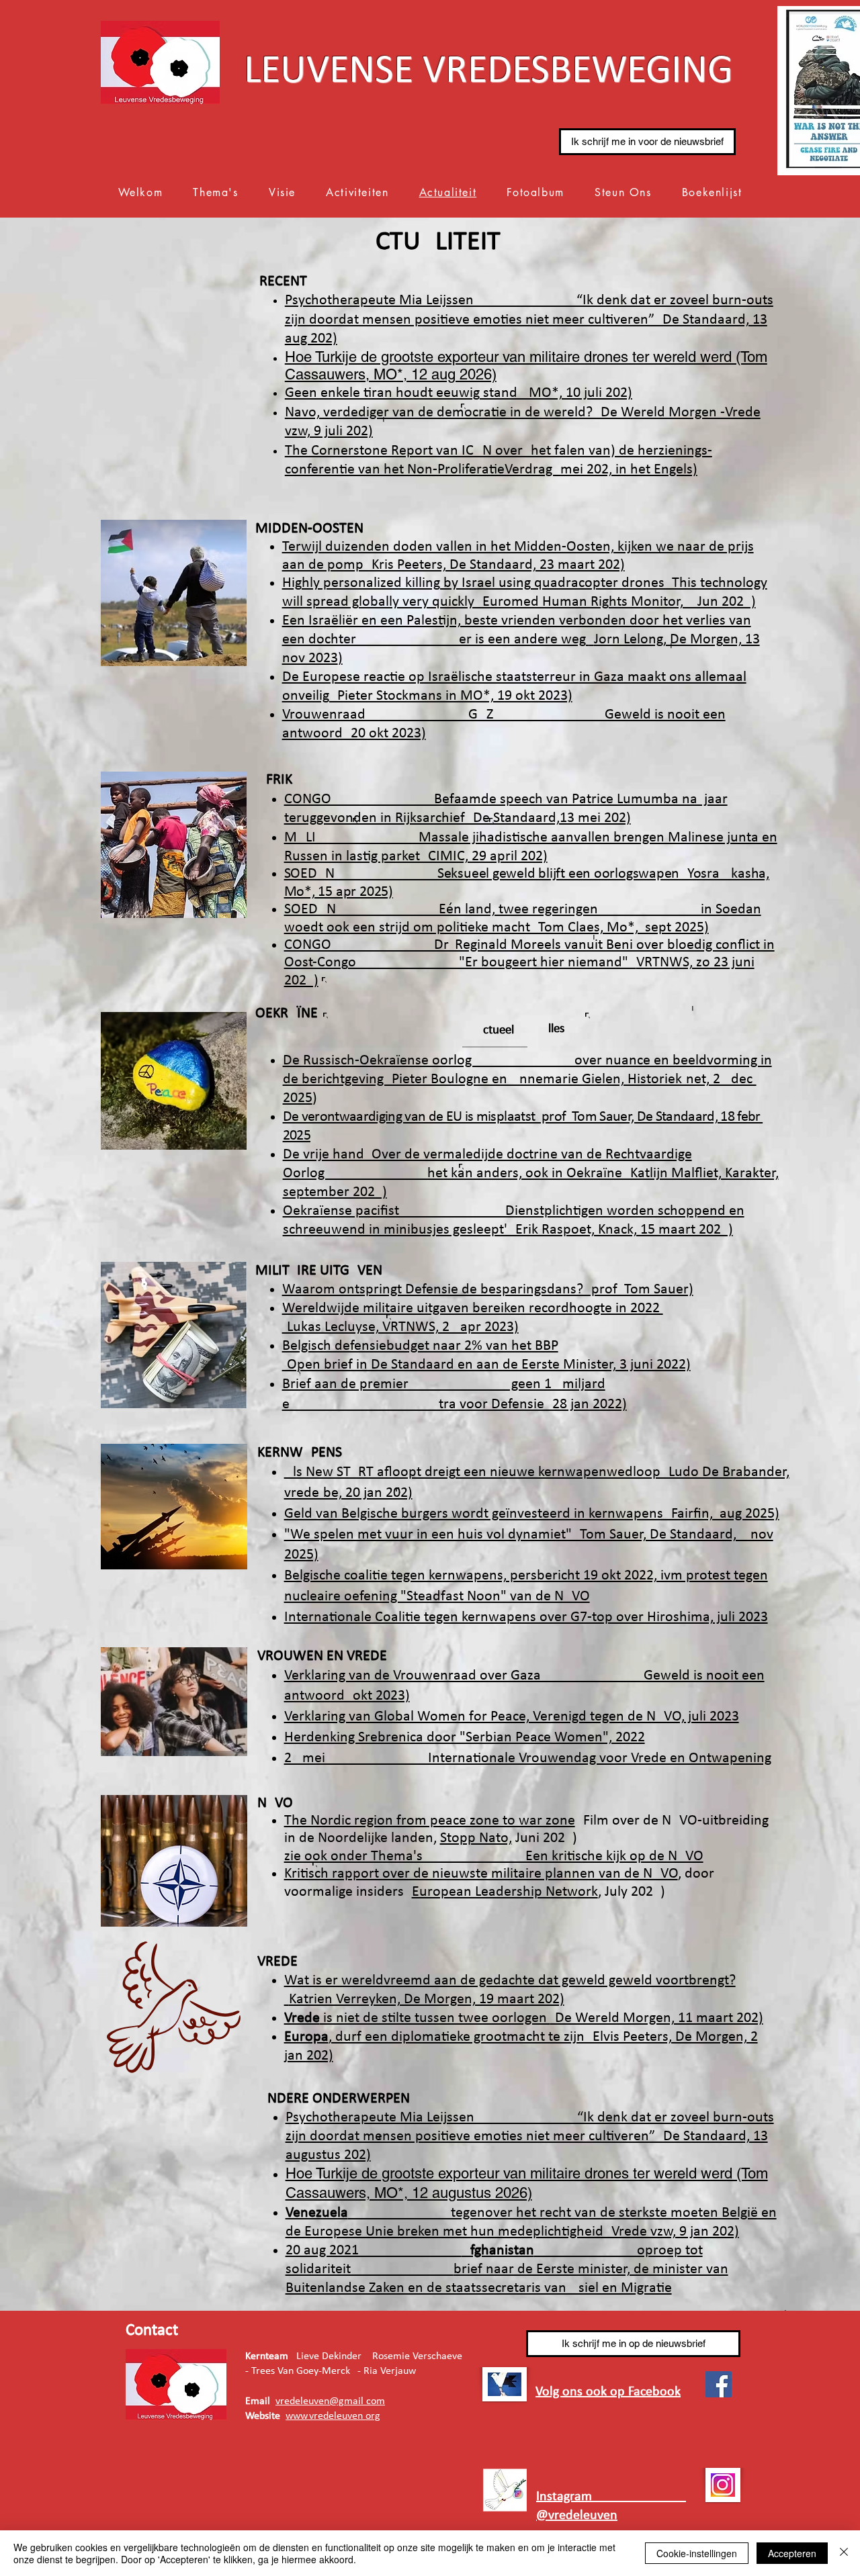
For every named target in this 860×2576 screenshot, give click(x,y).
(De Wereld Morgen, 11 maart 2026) (524, 2018)
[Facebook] (719, 2384)
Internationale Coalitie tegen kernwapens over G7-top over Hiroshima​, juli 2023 (526, 1617)
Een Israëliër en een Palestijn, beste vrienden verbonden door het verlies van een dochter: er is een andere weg (521, 640)
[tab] (495, 1030)
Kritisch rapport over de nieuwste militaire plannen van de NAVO (481, 1874)
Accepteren (792, 2553)
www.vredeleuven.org (333, 2416)
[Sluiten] (844, 2553)
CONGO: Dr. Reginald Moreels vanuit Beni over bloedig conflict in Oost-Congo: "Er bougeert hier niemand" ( (529, 963)
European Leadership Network (505, 1892)
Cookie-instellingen (697, 2553)
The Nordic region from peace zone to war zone (430, 1821)
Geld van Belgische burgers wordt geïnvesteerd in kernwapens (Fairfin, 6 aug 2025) (532, 1514)
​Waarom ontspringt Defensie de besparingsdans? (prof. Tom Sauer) (488, 1290)
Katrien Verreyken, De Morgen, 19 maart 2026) (427, 1999)
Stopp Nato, (476, 1838)
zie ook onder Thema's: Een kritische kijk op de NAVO (494, 1856)
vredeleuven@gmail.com (330, 2401)
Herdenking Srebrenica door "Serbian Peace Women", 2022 (465, 1738)
